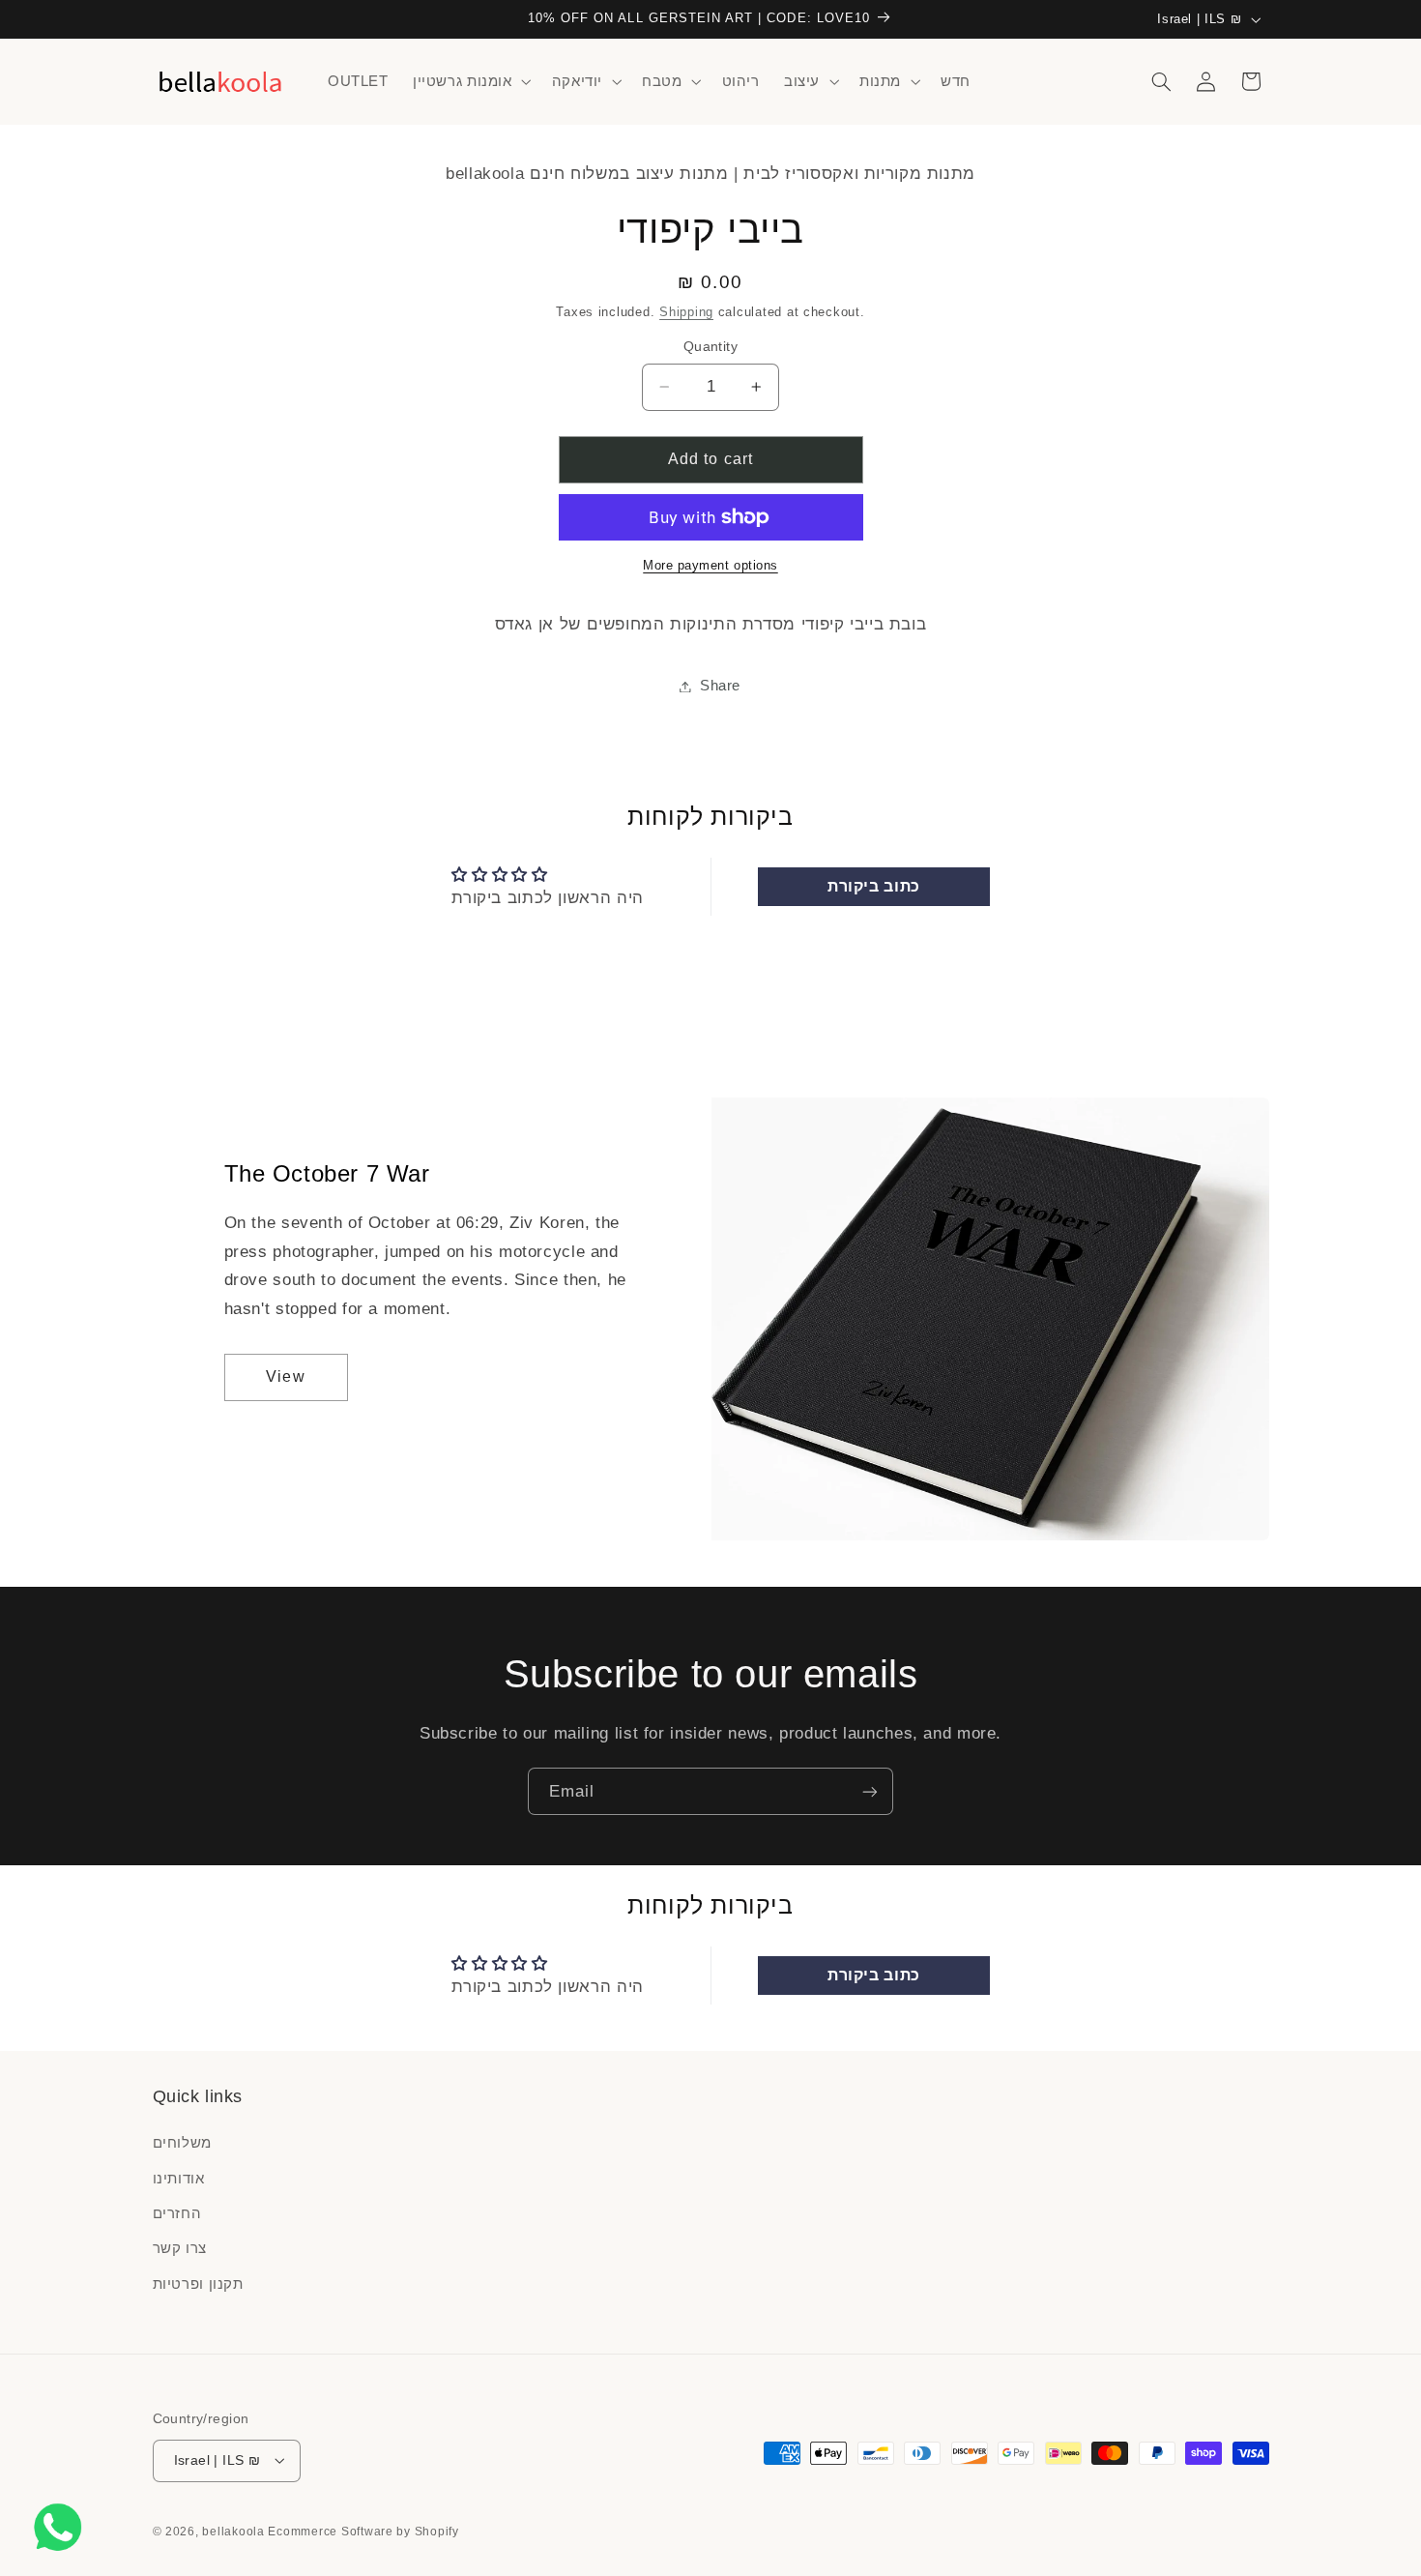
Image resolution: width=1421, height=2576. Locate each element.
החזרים (177, 2213)
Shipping (686, 311)
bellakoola (235, 2531)
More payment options (710, 566)
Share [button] (720, 686)
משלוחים (182, 2144)
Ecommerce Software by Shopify (363, 2531)
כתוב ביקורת (874, 886)
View (285, 1376)
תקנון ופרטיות (198, 2284)
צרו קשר (180, 2249)
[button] (470, 81)
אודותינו (179, 2179)
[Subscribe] (870, 1791)
